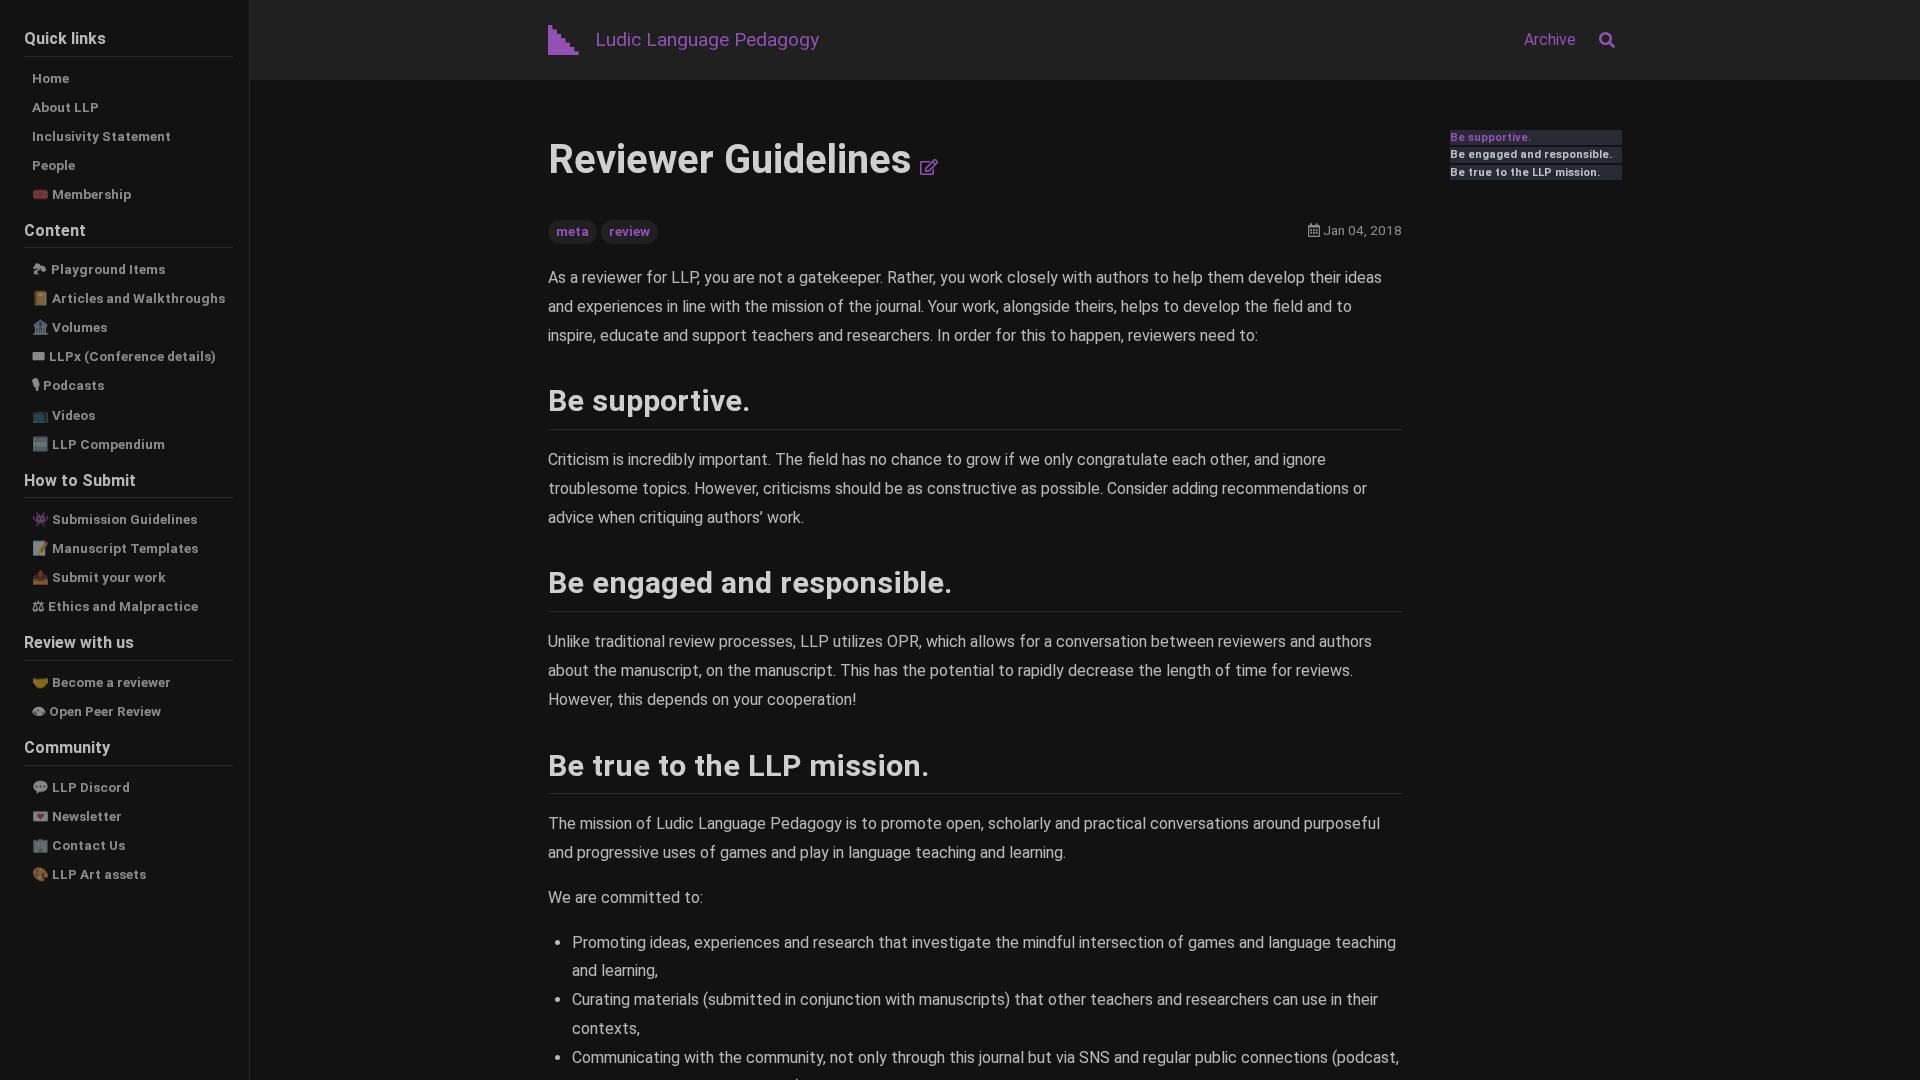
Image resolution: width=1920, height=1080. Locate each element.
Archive (1550, 39)
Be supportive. (1490, 137)
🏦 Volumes (69, 327)
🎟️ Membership (81, 194)
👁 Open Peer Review (96, 711)
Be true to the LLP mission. (1525, 172)
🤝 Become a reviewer (101, 682)
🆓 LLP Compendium (98, 444)
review (629, 231)
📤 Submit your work (99, 577)
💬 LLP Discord (81, 787)
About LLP (65, 107)
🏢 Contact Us (78, 845)
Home (50, 78)
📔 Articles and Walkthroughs (128, 298)
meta (572, 231)
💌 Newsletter (77, 816)
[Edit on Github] (929, 167)
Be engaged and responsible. (1531, 154)
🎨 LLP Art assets (89, 874)
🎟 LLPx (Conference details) (124, 356)
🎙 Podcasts (68, 385)
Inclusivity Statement (101, 136)
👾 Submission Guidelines (114, 519)
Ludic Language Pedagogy (707, 39)
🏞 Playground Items (98, 269)
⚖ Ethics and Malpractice (115, 606)
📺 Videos (63, 415)
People (53, 165)
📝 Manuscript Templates (115, 548)
